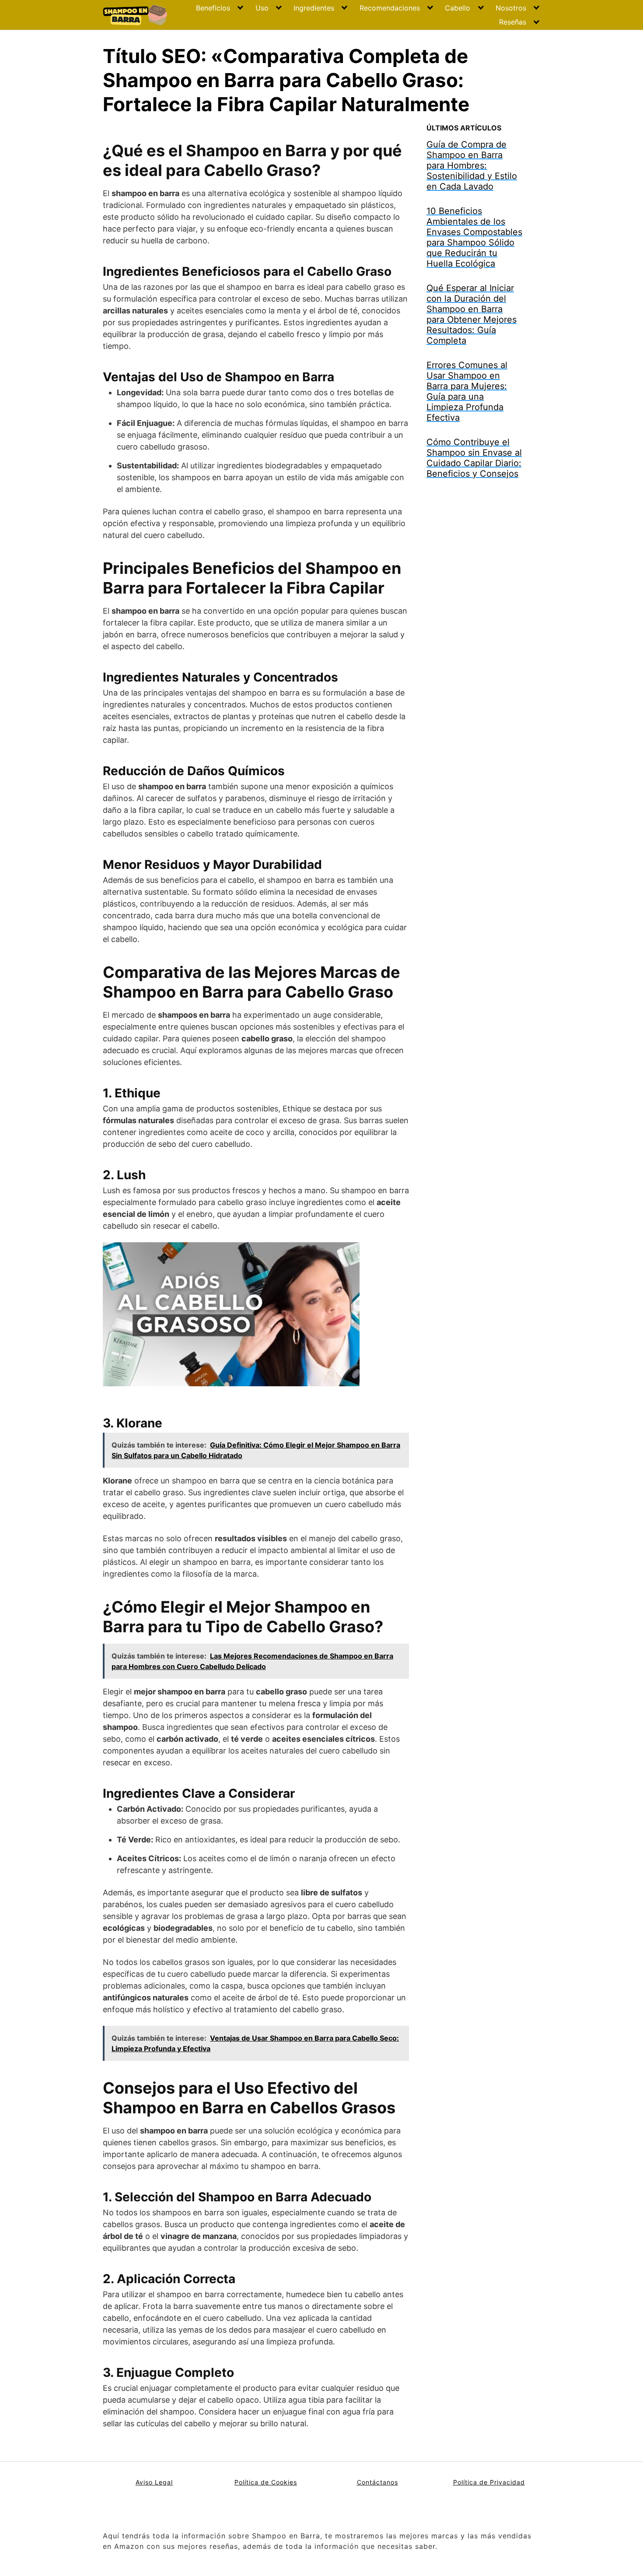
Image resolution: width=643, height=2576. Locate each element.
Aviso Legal (154, 2482)
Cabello (458, 8)
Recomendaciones (390, 8)
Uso (262, 8)
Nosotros (511, 8)
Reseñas (513, 22)
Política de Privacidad (489, 2482)
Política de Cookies (266, 2482)
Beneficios (213, 8)
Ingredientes (314, 8)
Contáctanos (377, 2482)
